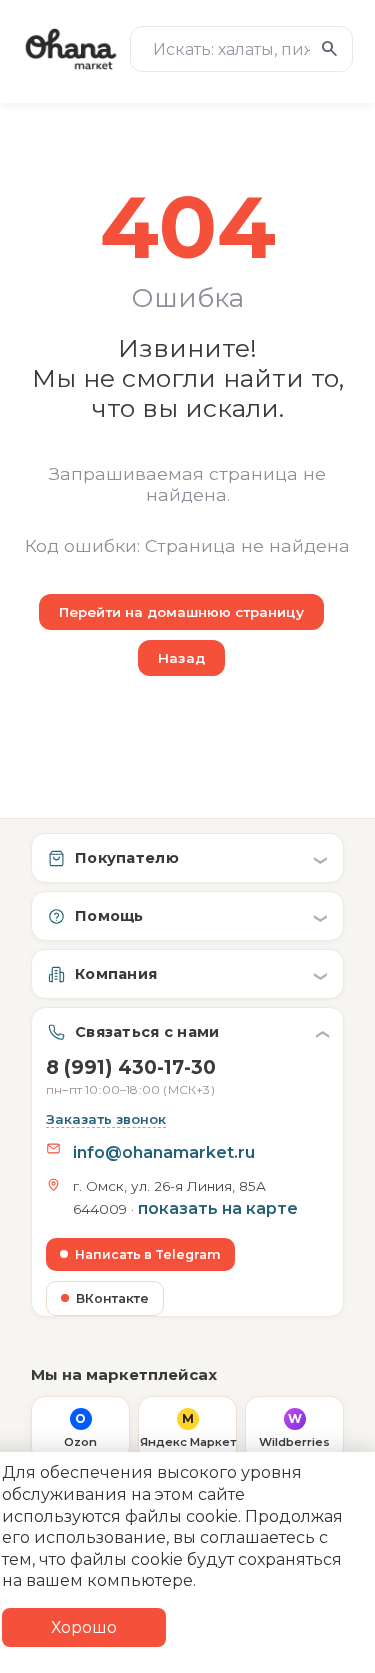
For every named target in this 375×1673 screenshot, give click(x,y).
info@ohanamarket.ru (164, 1152)
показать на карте (218, 1208)
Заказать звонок (106, 1119)
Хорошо (84, 1627)
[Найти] (330, 49)
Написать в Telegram (148, 1254)
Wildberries (294, 1430)
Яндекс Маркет (188, 1430)
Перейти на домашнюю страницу (181, 612)
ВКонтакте (112, 1298)
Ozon (80, 1430)
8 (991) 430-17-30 (131, 1076)
